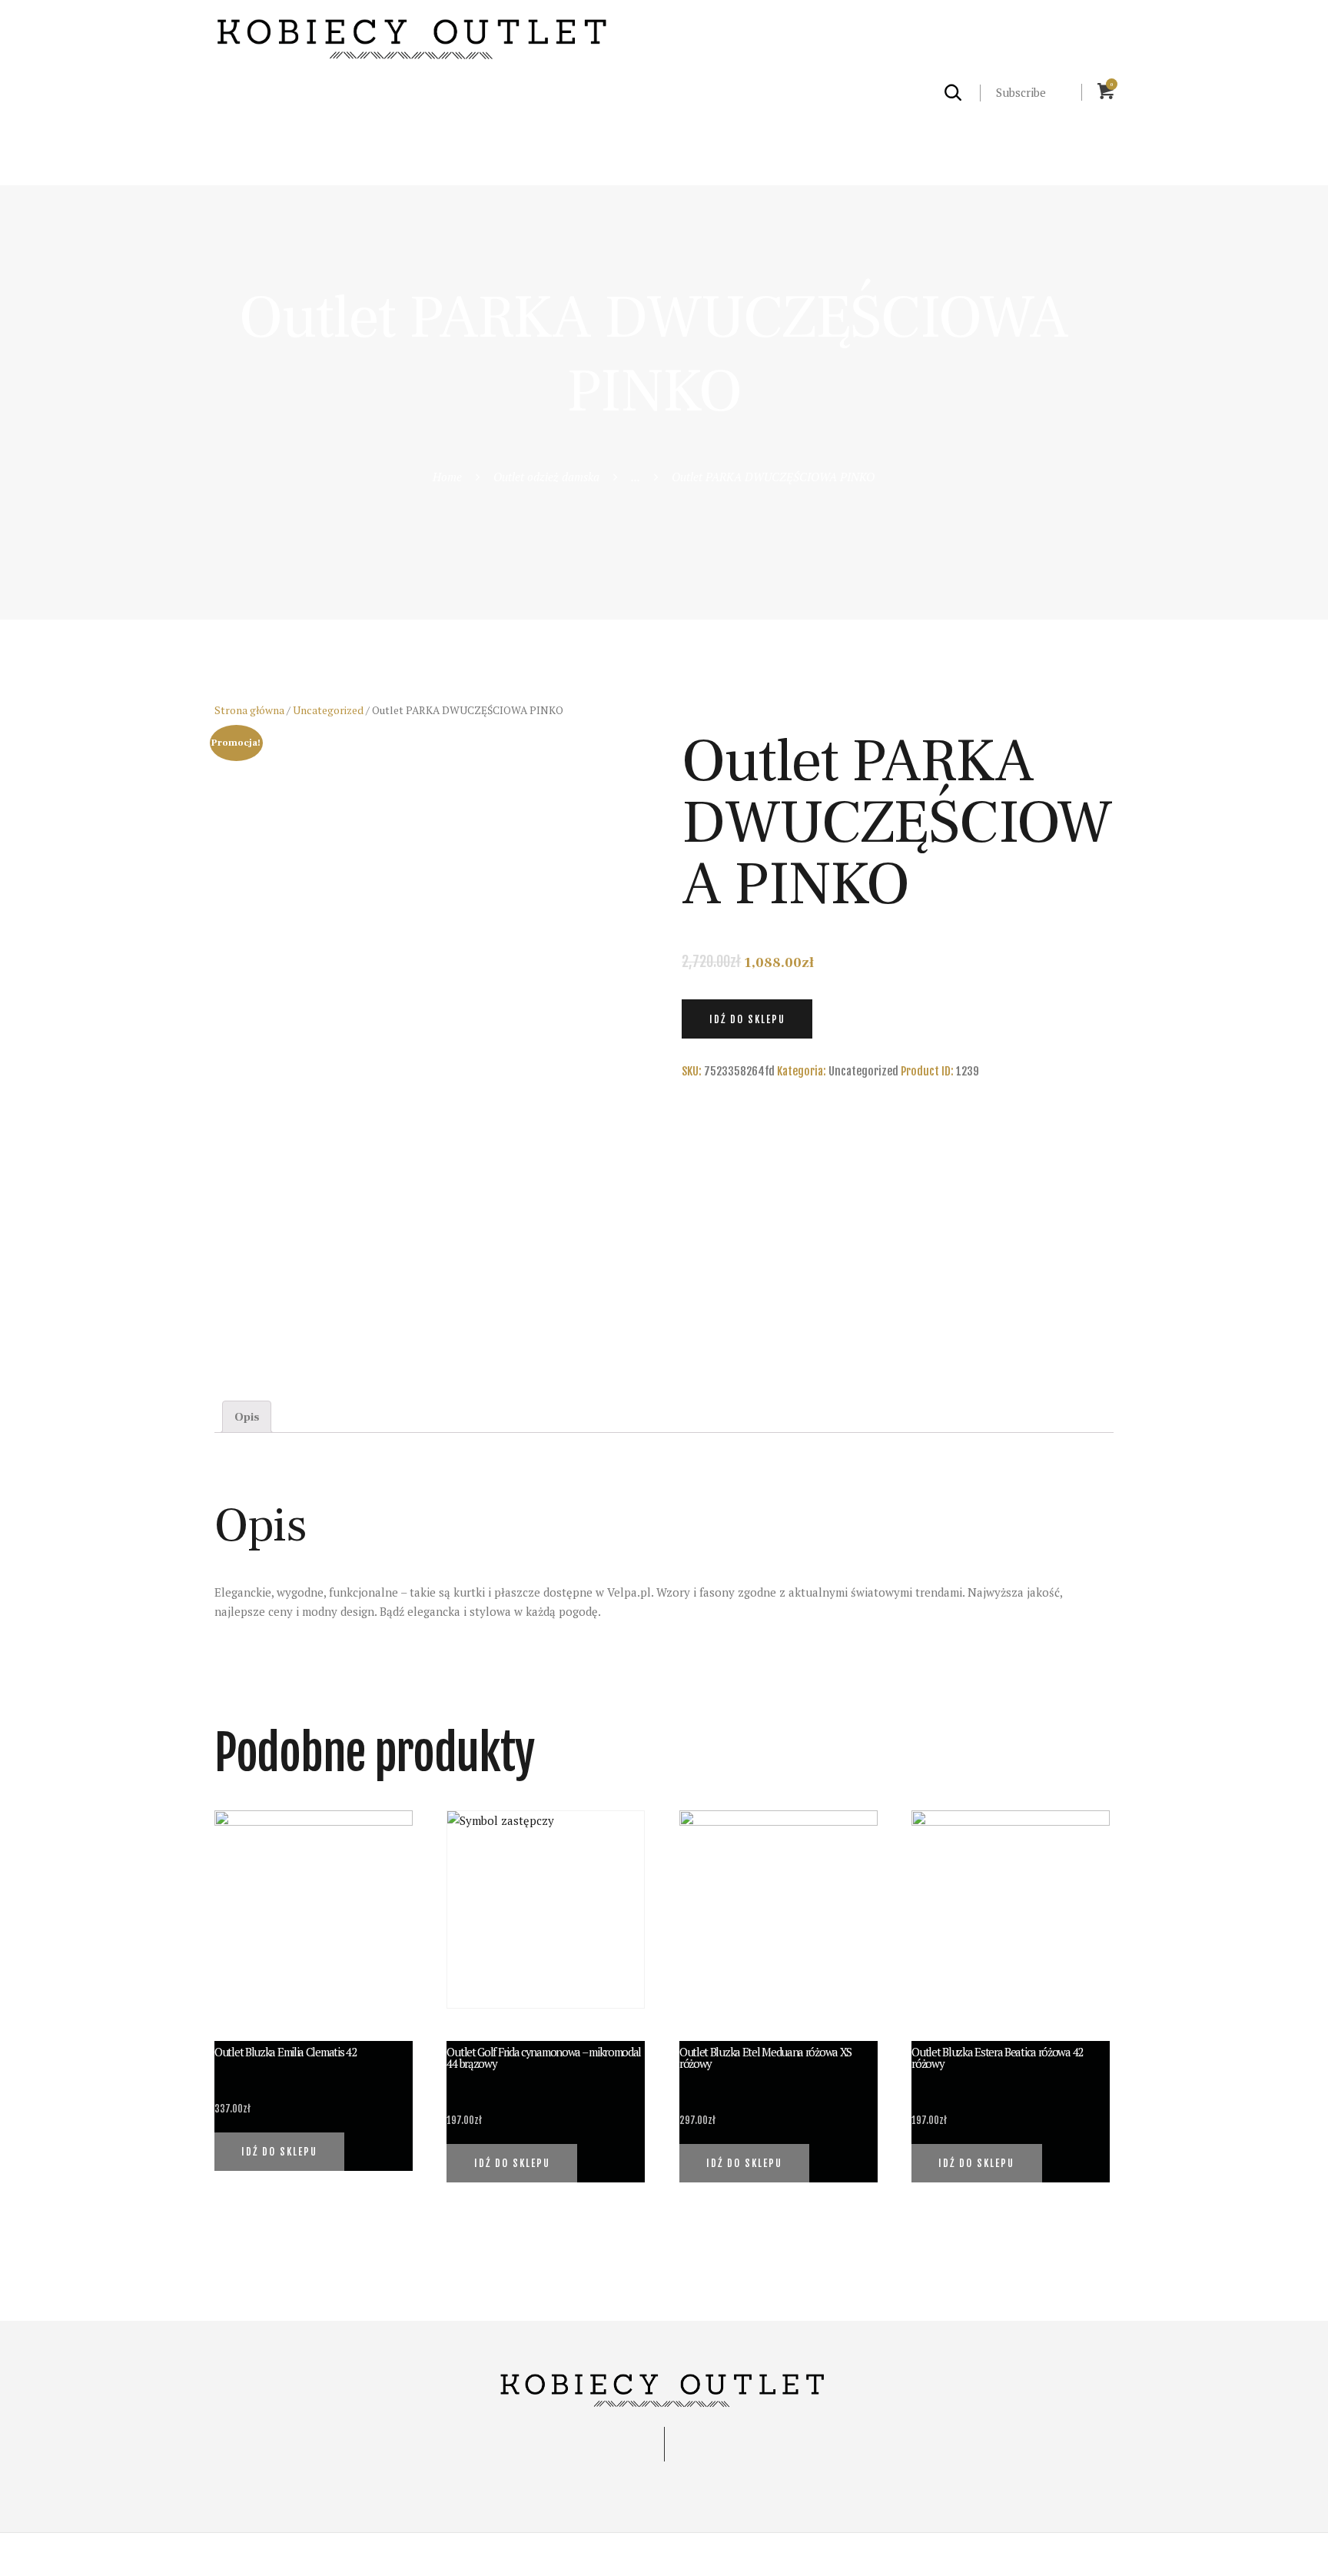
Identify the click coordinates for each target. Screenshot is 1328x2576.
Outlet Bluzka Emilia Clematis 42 (285, 2052)
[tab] (247, 1417)
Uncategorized (328, 710)
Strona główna (249, 710)
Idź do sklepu (747, 1019)
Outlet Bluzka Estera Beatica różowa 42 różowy (997, 2058)
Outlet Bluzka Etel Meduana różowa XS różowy (765, 2058)
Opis (247, 1417)
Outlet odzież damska (546, 477)
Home (447, 477)
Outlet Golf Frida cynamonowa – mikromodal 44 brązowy (544, 2058)
